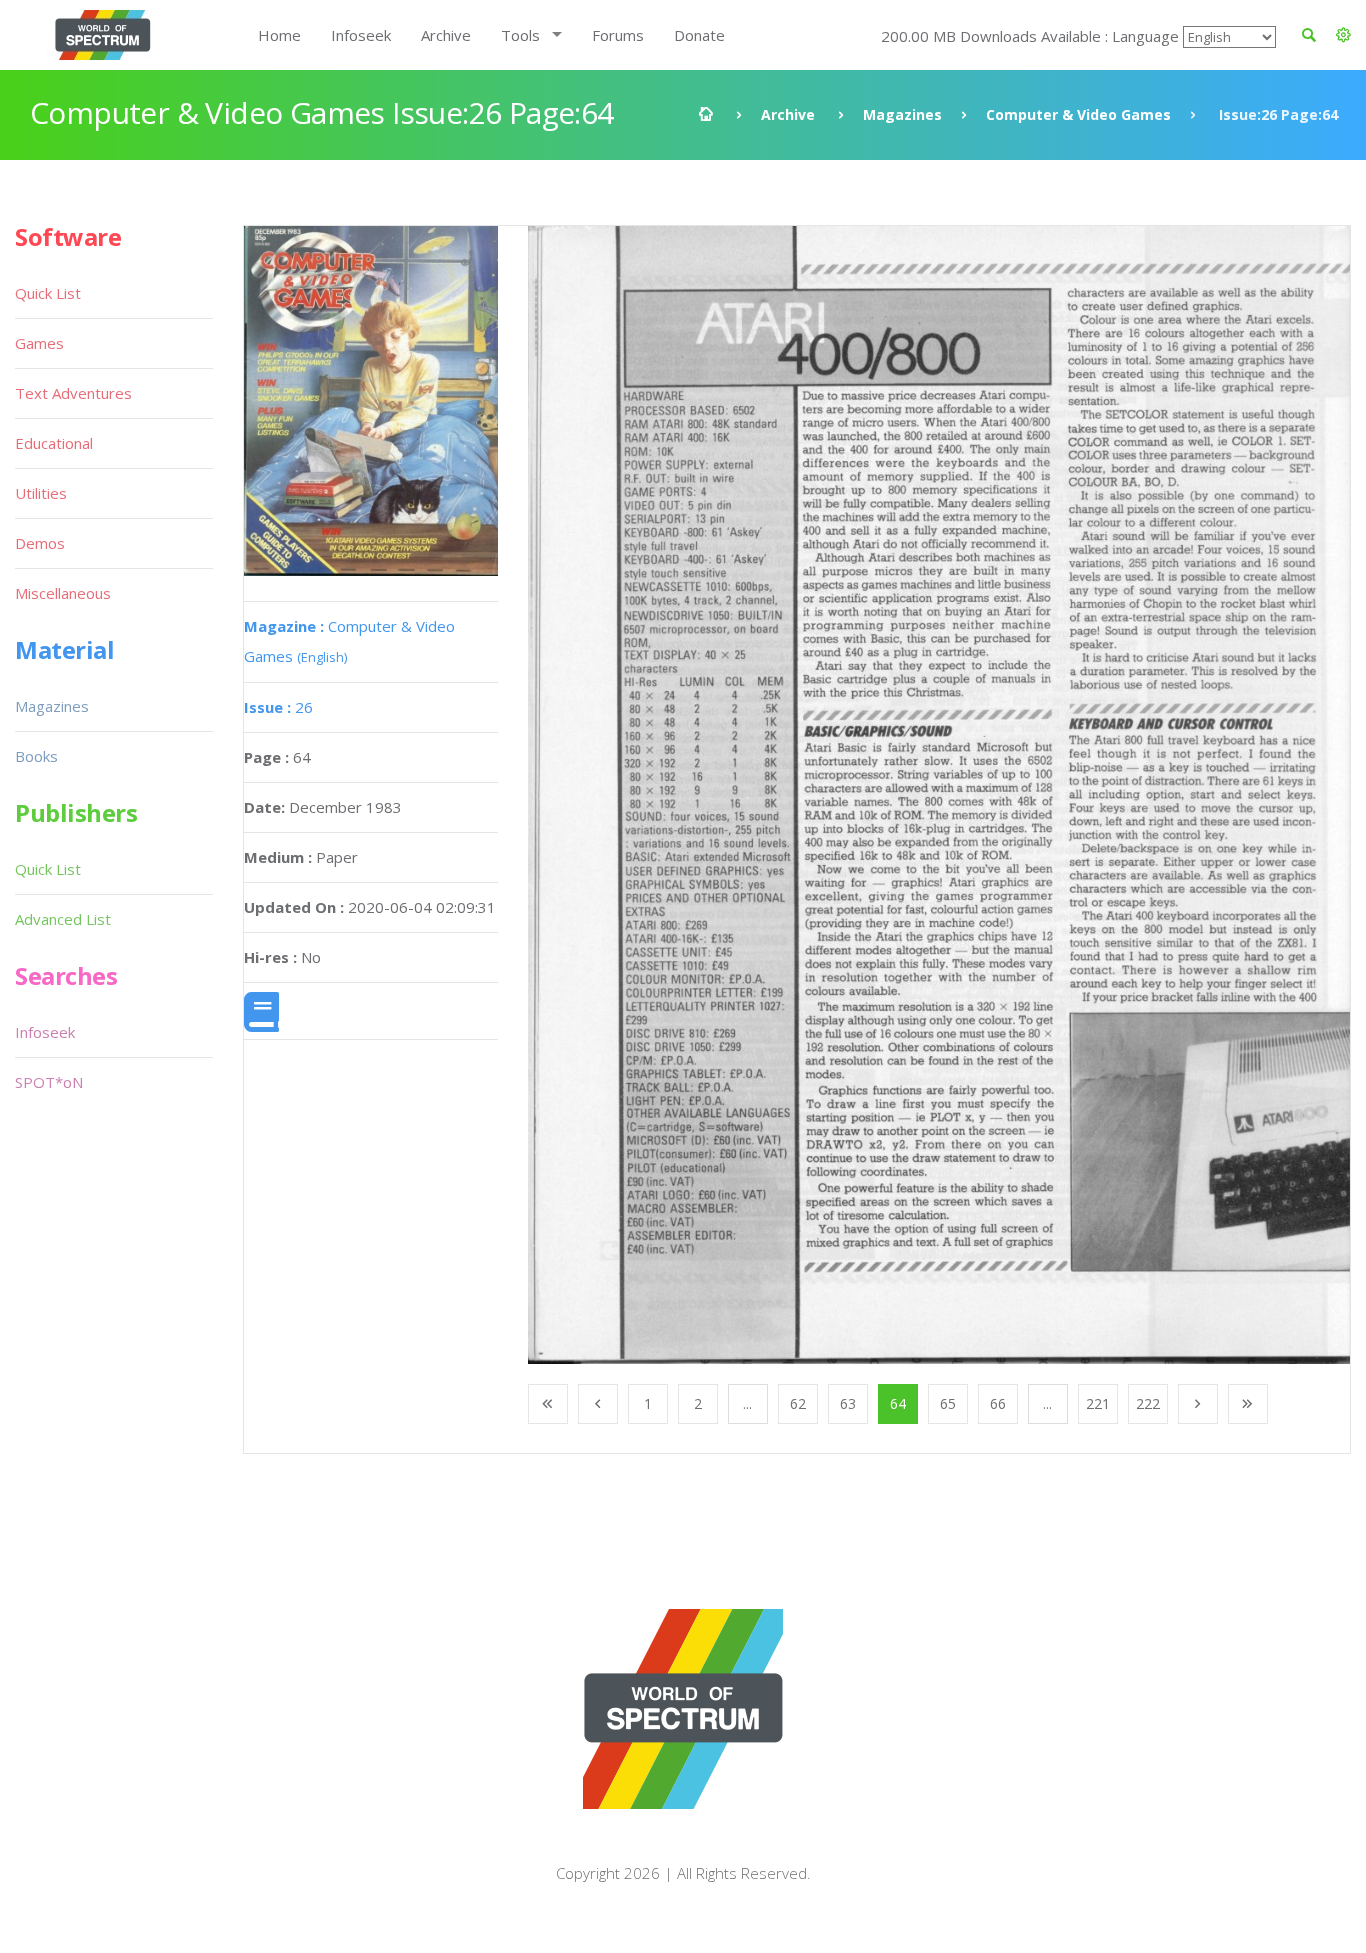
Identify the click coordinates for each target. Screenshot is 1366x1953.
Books (36, 756)
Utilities (41, 493)
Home (279, 35)
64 (898, 1403)
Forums (618, 35)
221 (1098, 1403)
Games (39, 343)
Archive (446, 35)
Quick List (48, 293)
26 (278, 707)
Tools (520, 35)
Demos (40, 543)
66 (998, 1403)
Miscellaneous (63, 593)
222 (1148, 1403)
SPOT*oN (49, 1082)
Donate (699, 35)
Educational (54, 443)
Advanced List (63, 919)
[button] (1343, 35)
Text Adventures (73, 393)
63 (848, 1403)
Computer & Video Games (1078, 114)
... (747, 1403)
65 (948, 1403)
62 (798, 1403)
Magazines (902, 114)
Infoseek (361, 35)
